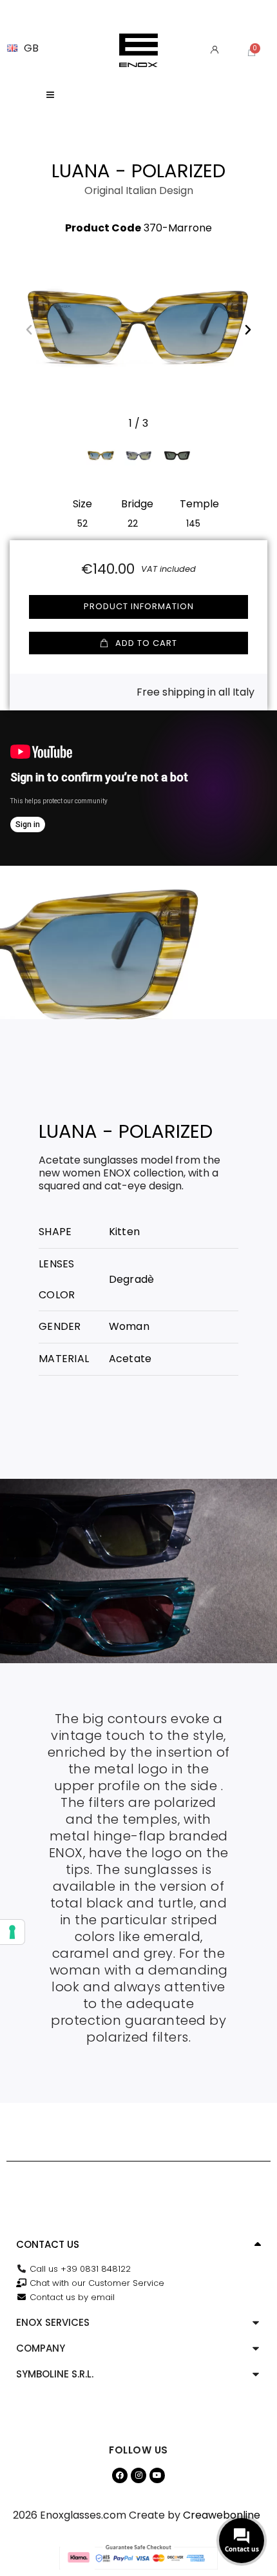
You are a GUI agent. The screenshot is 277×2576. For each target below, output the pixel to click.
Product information (139, 606)
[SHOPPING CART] (252, 52)
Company (41, 2348)
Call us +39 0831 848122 (80, 2269)
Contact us (48, 2244)
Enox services (53, 2322)
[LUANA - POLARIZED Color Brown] (101, 455)
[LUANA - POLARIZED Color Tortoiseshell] (177, 455)
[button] (29, 329)
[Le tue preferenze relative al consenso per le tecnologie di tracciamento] (12, 1932)
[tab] (138, 2245)
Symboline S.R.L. (55, 2374)
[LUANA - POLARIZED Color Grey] (139, 455)
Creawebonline (222, 2515)
